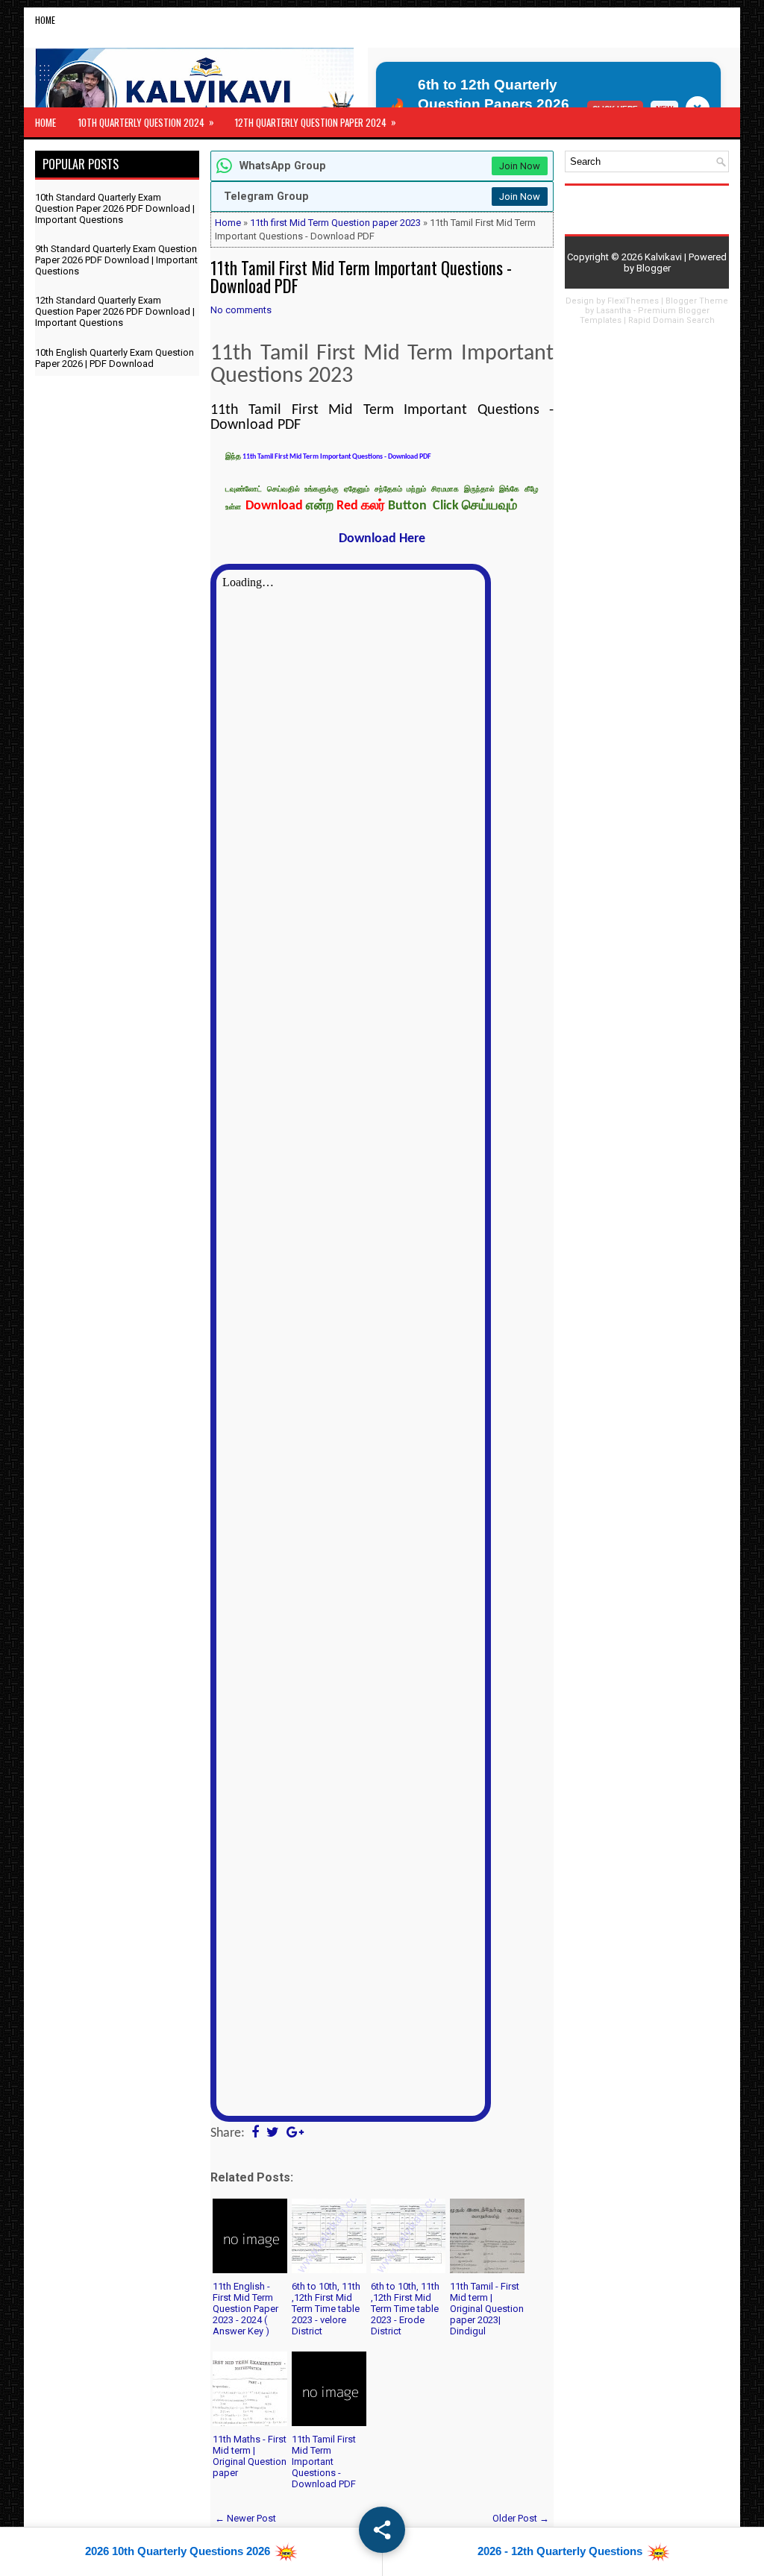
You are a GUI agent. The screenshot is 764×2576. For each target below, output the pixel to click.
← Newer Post (245, 2518)
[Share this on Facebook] (255, 2133)
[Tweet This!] (273, 2133)
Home (45, 20)
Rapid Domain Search (671, 320)
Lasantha (614, 311)
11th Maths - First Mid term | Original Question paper (250, 2456)
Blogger (654, 268)
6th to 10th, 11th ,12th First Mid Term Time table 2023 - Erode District (405, 2309)
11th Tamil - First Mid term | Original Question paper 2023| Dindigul (487, 2309)
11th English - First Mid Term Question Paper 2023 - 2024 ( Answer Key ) (245, 2309)
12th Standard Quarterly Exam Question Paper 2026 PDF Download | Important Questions (115, 311)
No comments (241, 310)
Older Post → (521, 2518)
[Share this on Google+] (295, 2133)
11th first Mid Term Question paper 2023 (335, 223)
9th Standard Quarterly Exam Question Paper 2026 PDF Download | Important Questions (116, 260)
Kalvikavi (663, 257)
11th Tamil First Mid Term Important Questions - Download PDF (361, 277)
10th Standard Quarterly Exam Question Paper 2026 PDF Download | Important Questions (115, 208)
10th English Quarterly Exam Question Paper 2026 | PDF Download (115, 358)
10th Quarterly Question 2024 (146, 122)
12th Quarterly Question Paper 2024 (316, 122)
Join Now (520, 166)
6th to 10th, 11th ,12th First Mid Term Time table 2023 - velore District (326, 2309)
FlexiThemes (633, 301)
